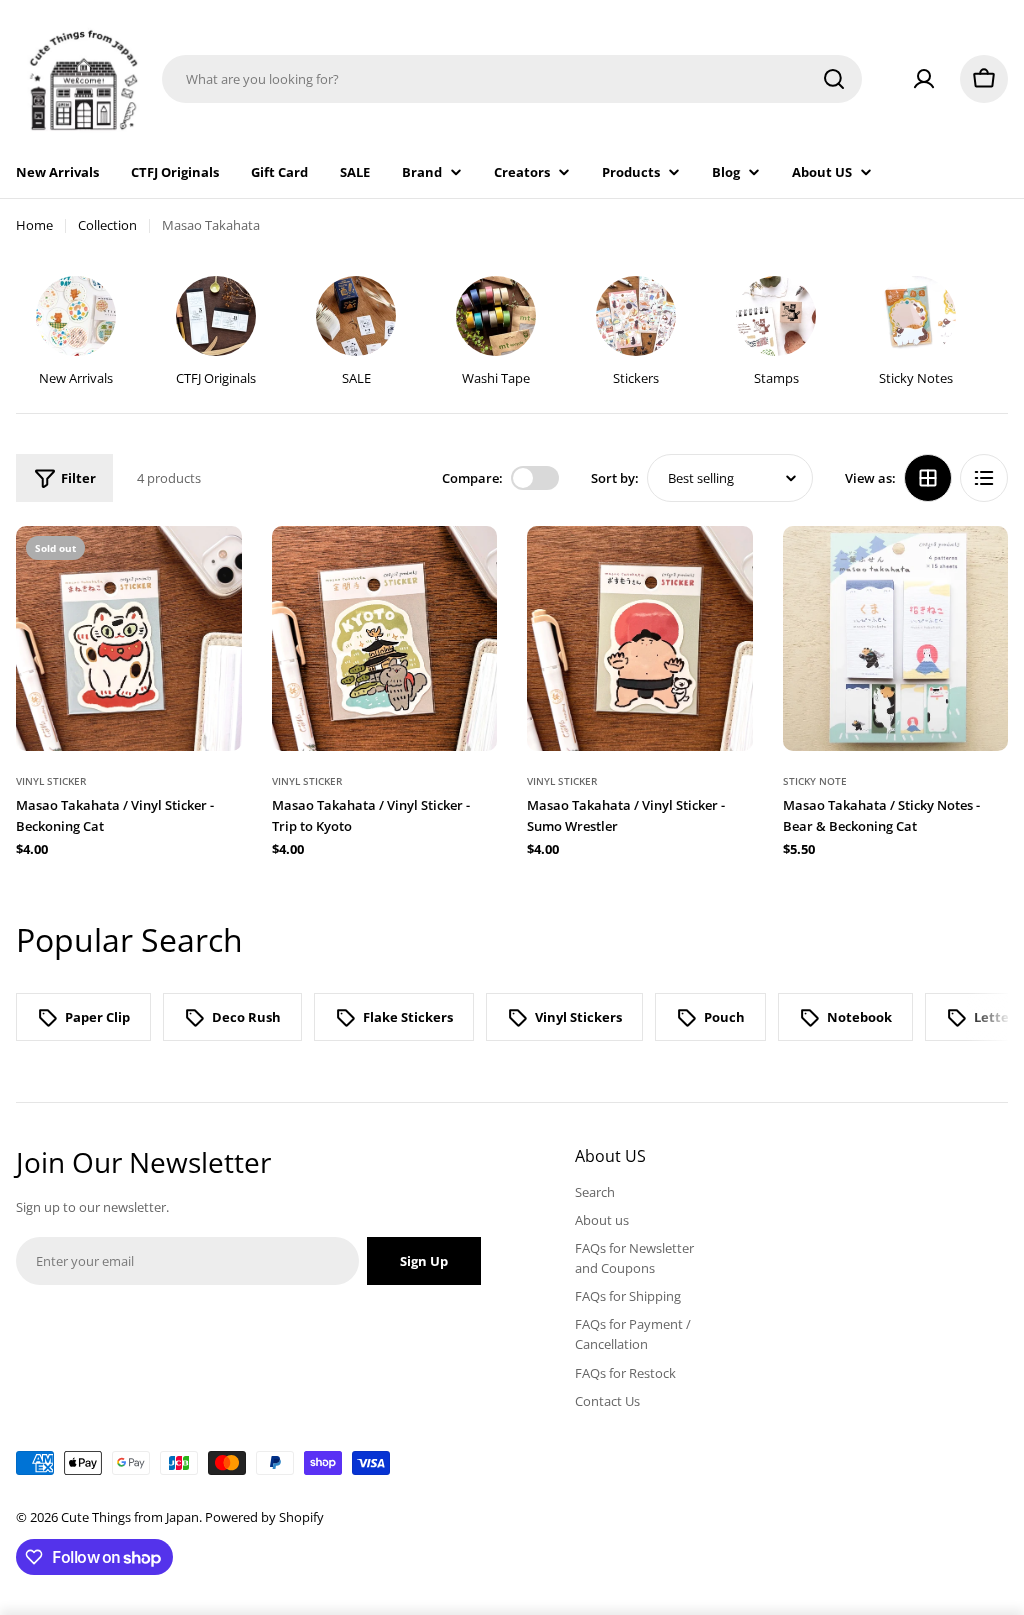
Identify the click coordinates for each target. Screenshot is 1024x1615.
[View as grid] (928, 478)
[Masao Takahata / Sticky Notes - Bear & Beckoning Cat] (896, 639)
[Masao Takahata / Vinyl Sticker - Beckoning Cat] (129, 639)
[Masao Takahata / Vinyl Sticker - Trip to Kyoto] (385, 639)
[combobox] (512, 79)
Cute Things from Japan (130, 1517)
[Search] (834, 79)
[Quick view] (213, 570)
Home (34, 225)
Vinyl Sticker (51, 781)
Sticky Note (815, 781)
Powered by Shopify (264, 1517)
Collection (107, 225)
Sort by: (615, 478)
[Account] (924, 79)
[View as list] (984, 478)
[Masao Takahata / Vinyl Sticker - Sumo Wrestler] (640, 639)
